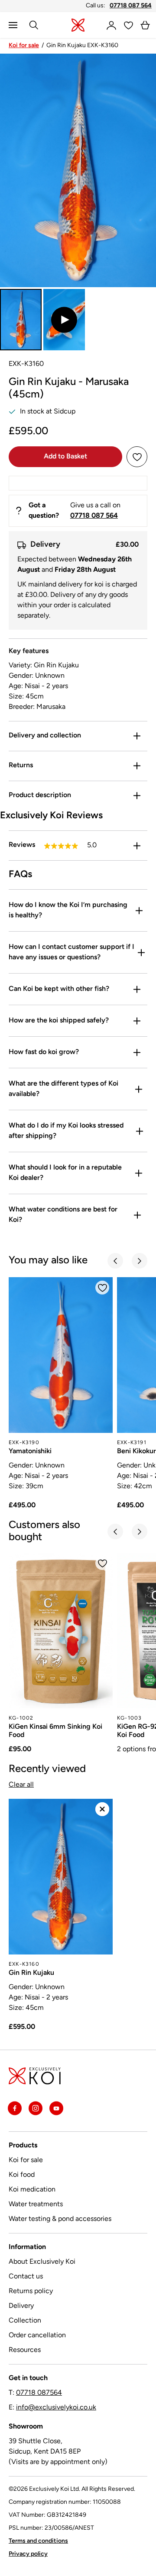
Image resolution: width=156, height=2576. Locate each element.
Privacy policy (28, 2554)
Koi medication (32, 2190)
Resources (25, 2350)
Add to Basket (65, 457)
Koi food (22, 2175)
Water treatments (36, 2204)
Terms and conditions (38, 2541)
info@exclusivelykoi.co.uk (56, 2408)
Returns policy (31, 2291)
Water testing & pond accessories (60, 2219)
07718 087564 (39, 2393)
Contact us (26, 2277)
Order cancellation (37, 2336)
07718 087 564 (131, 6)
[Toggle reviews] (137, 846)
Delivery (21, 2306)
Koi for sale (24, 46)
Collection (25, 2321)
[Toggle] (137, 736)
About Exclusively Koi (42, 2262)
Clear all (21, 1785)
